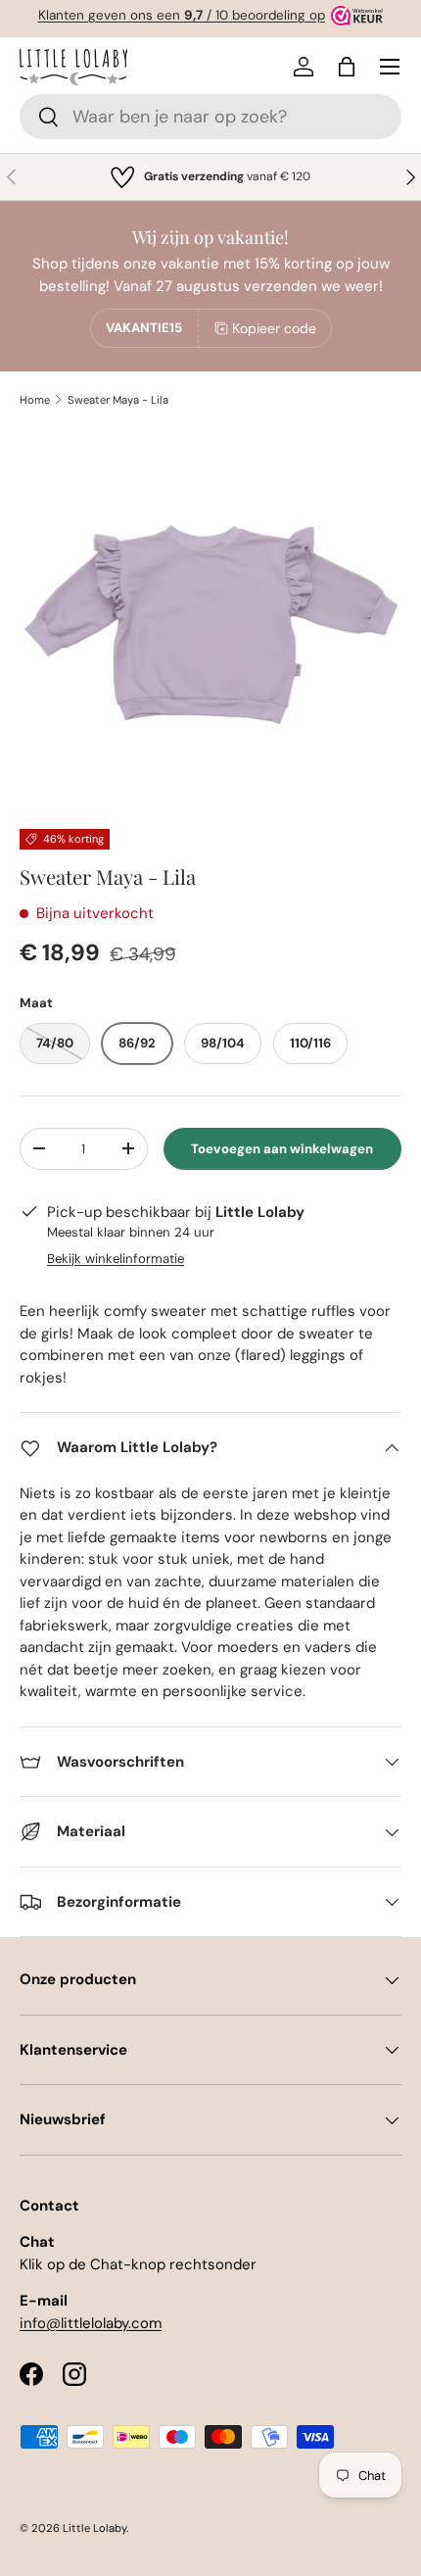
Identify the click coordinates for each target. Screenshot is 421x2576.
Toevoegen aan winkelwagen (282, 1149)
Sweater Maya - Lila (118, 400)
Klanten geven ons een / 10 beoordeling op (182, 15)
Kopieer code (274, 328)
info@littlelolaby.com (91, 2323)
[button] (347, 67)
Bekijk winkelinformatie (116, 1259)
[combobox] (210, 117)
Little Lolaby (94, 2528)
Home (35, 400)
